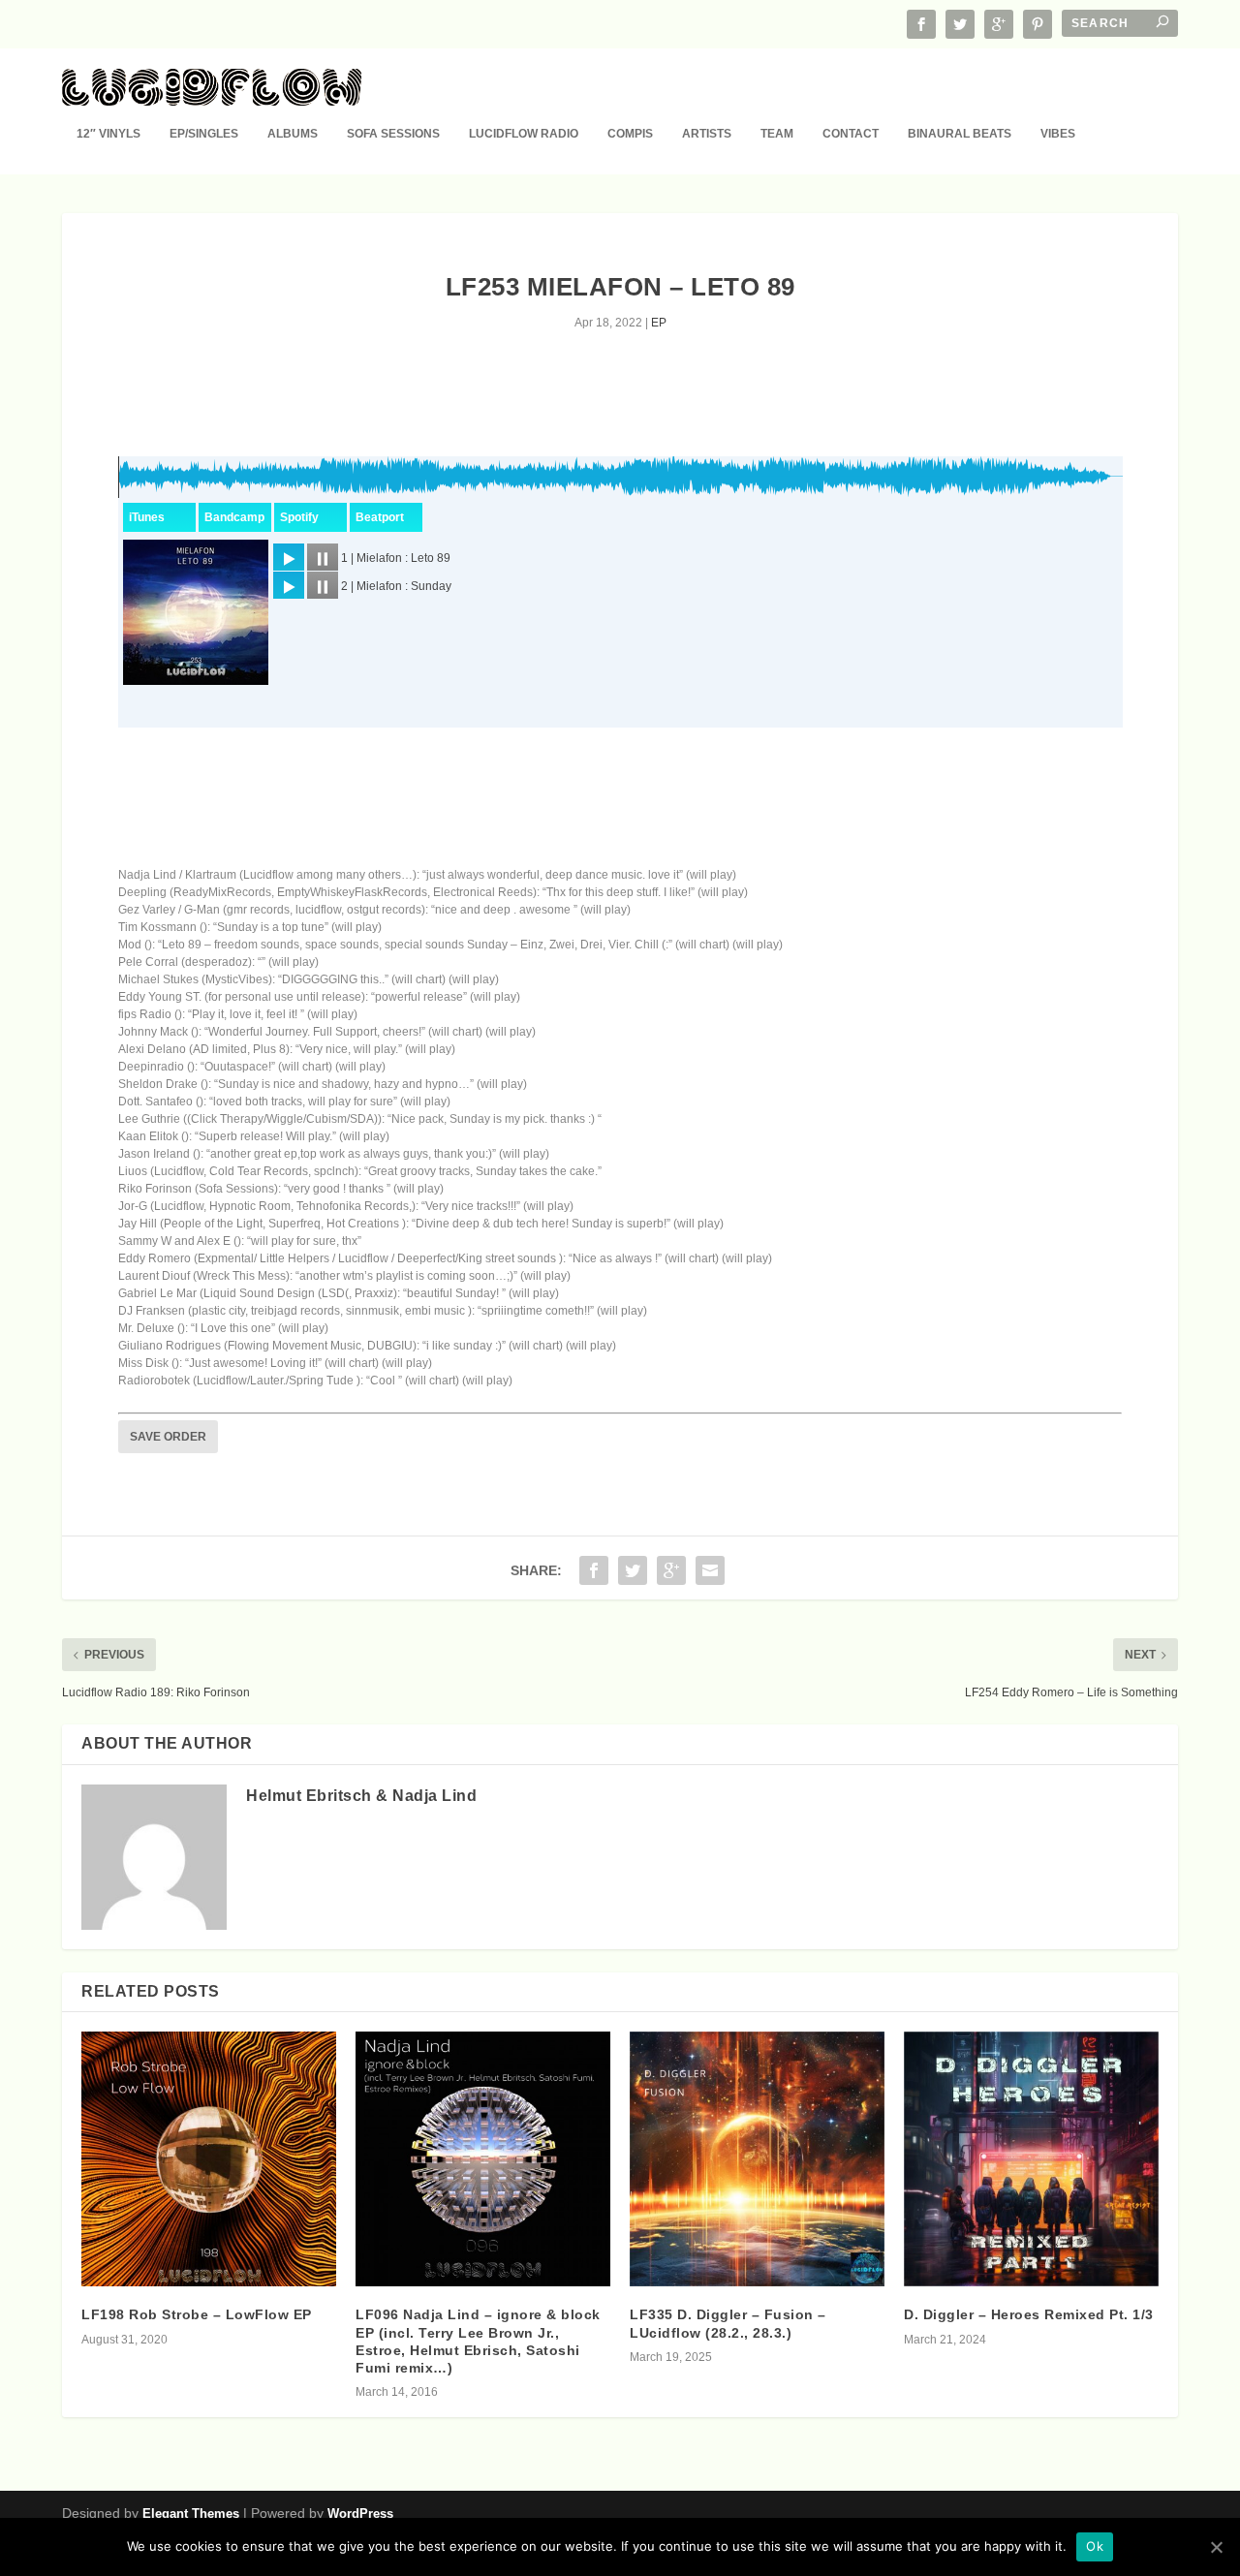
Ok (1095, 2546)
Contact (851, 134)
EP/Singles (204, 134)
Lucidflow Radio (524, 134)
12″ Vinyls (108, 134)
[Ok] (1216, 2547)
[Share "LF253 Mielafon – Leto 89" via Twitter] (633, 1570)
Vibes (1058, 134)
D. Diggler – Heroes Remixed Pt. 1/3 (1029, 2314)
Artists (707, 134)
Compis (630, 134)
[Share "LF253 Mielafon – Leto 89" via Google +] (671, 1570)
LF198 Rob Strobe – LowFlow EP (197, 2314)
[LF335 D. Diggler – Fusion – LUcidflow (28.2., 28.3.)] (757, 2159)
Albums (293, 134)
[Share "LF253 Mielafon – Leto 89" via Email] (710, 1570)
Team (777, 134)
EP (659, 323)
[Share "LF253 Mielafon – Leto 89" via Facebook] (594, 1570)
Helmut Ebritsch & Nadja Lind (361, 1796)
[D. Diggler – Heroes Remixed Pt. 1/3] (1031, 2159)
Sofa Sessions (393, 134)
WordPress (360, 2514)
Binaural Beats (960, 134)
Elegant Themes (191, 2514)
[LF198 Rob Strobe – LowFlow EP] (209, 2159)
